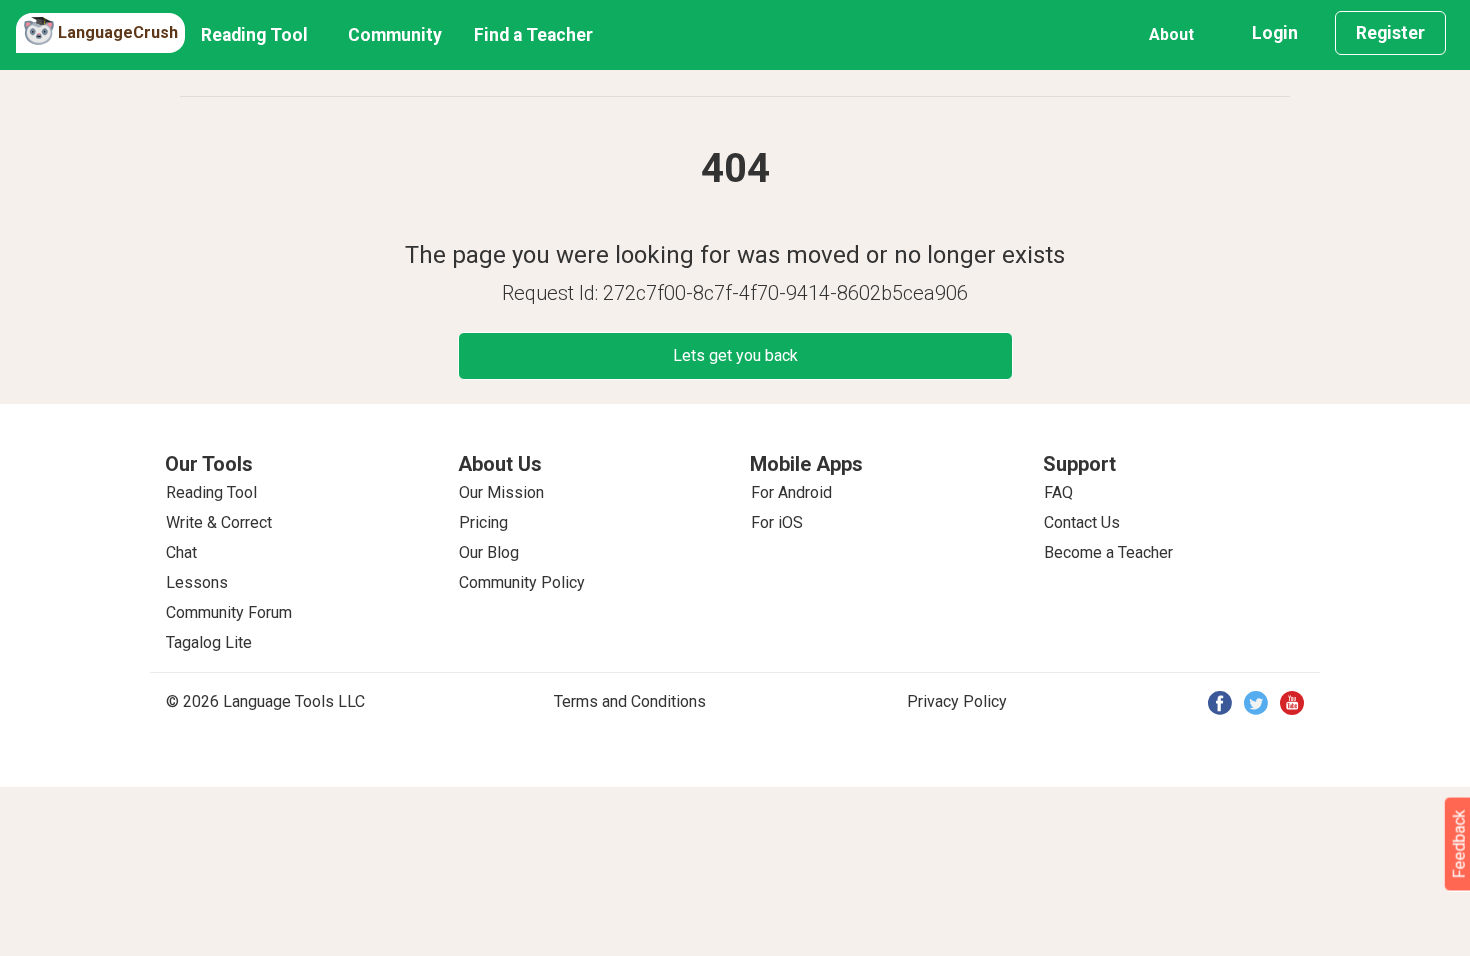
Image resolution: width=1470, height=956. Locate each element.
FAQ (1058, 492)
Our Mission (501, 492)
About (1171, 34)
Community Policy (522, 582)
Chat (181, 552)
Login (1275, 33)
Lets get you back (735, 355)
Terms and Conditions (630, 701)
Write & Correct (219, 522)
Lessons (197, 582)
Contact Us (1082, 522)
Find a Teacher (533, 35)
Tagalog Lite (209, 642)
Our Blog (489, 552)
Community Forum (229, 612)
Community (395, 35)
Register (1390, 33)
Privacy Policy (957, 701)
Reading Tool (254, 35)
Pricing (483, 522)
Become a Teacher (1108, 552)
